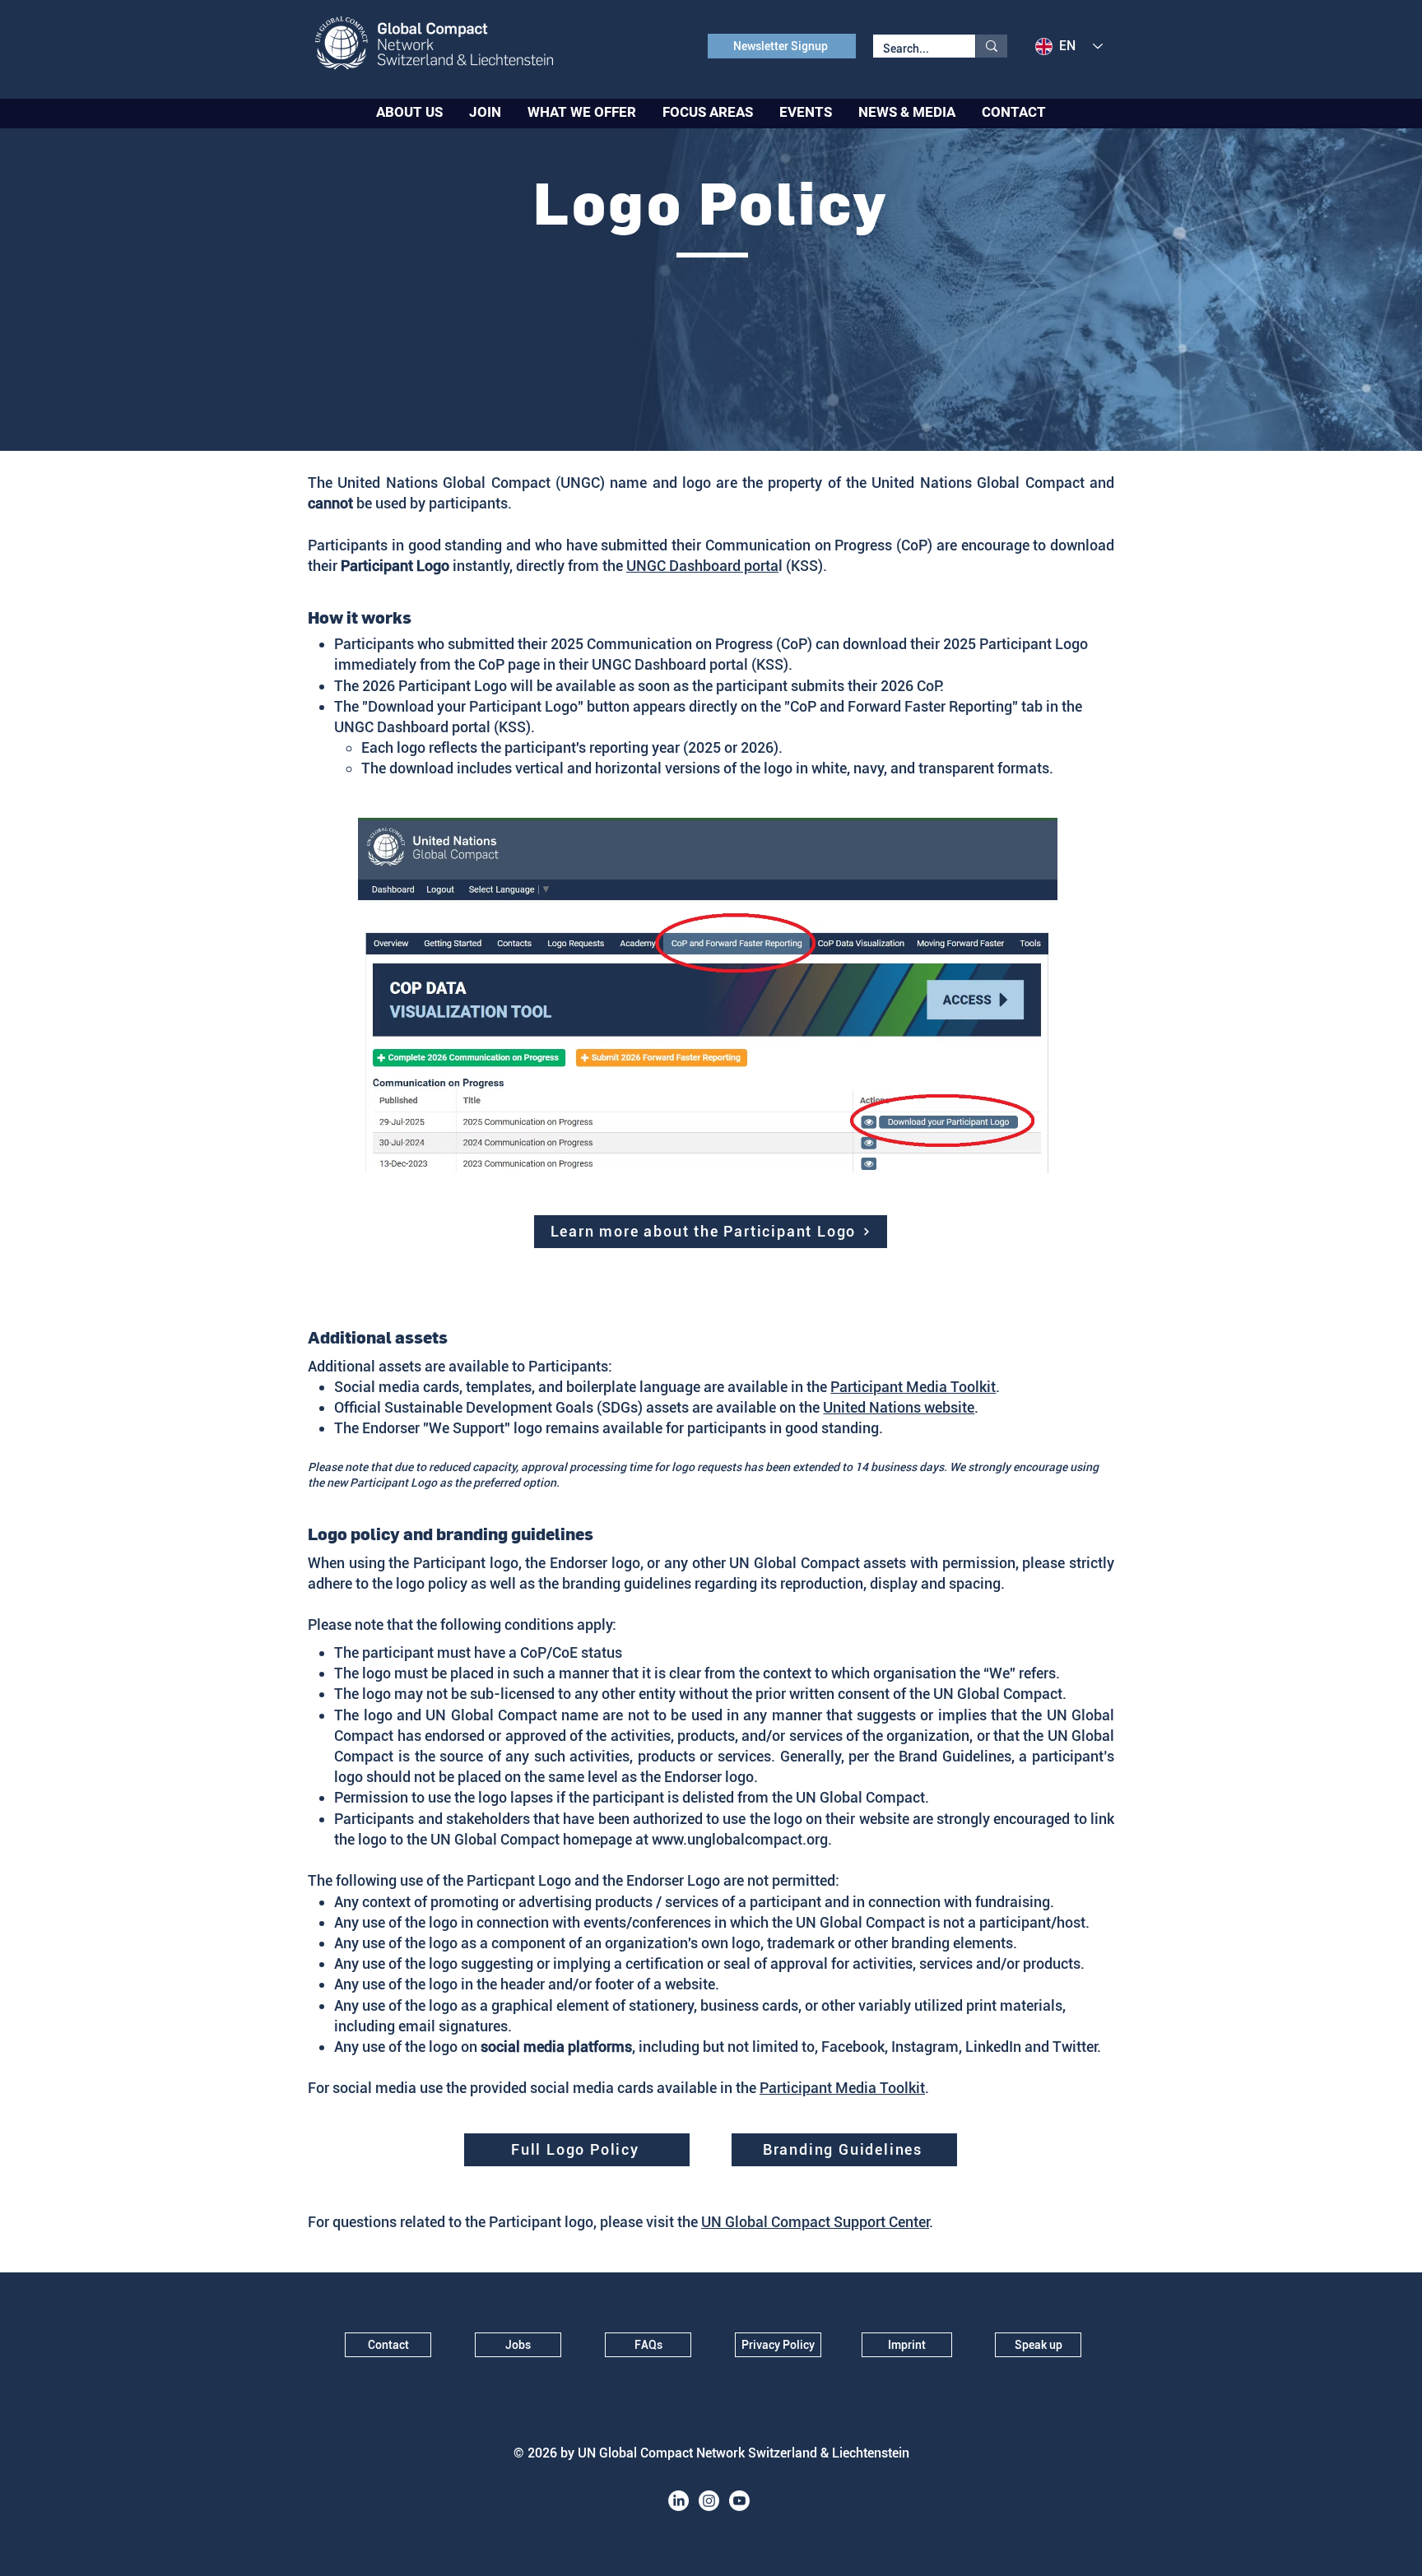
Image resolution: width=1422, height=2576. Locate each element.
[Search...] (991, 46)
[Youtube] (739, 2501)
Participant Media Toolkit (913, 1387)
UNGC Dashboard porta (702, 566)
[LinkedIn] (678, 2501)
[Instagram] (709, 2501)
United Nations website (899, 1407)
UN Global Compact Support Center (815, 2222)
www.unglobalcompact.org (740, 1839)
